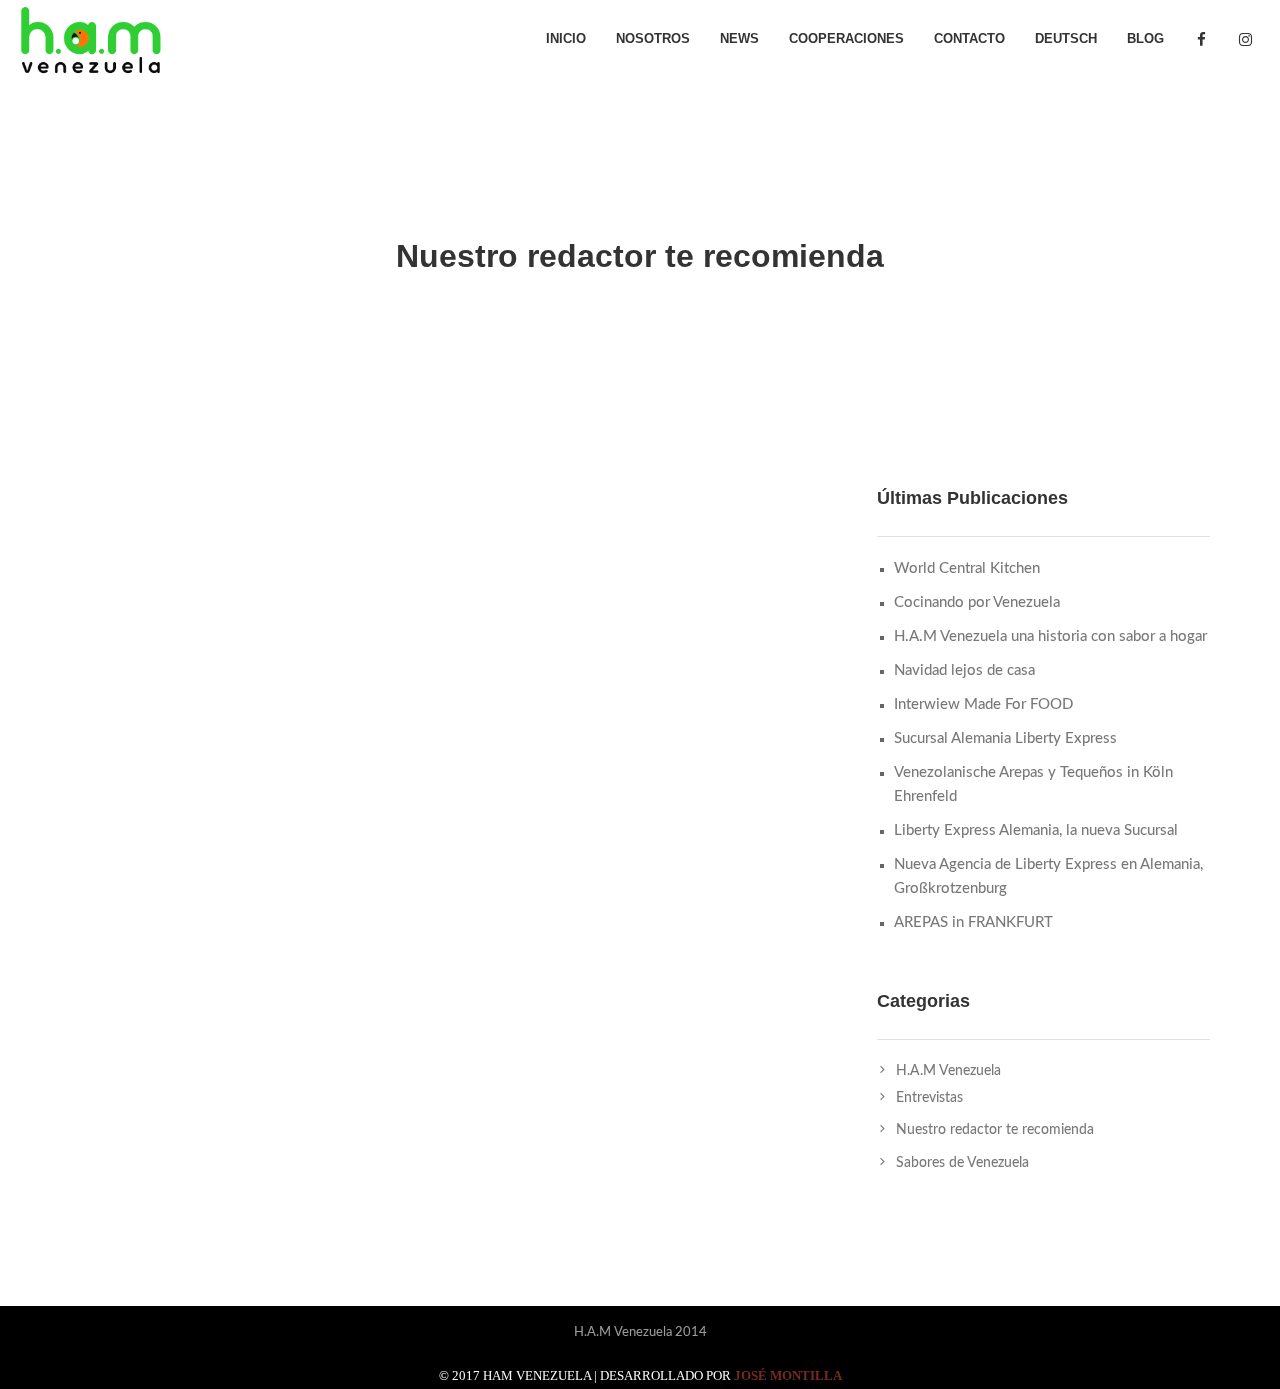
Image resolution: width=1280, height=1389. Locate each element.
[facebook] (1201, 40)
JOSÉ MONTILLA (788, 1375)
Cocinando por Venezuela (977, 602)
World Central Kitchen (967, 568)
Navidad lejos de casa (964, 670)
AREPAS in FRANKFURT (973, 922)
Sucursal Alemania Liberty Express (1005, 738)
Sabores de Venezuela (962, 1163)
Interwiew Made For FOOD (983, 704)
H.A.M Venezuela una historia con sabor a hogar (1050, 636)
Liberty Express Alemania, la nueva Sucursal (1036, 830)
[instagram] (1245, 40)
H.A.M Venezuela (948, 1071)
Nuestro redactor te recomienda (995, 1130)
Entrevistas (929, 1098)
